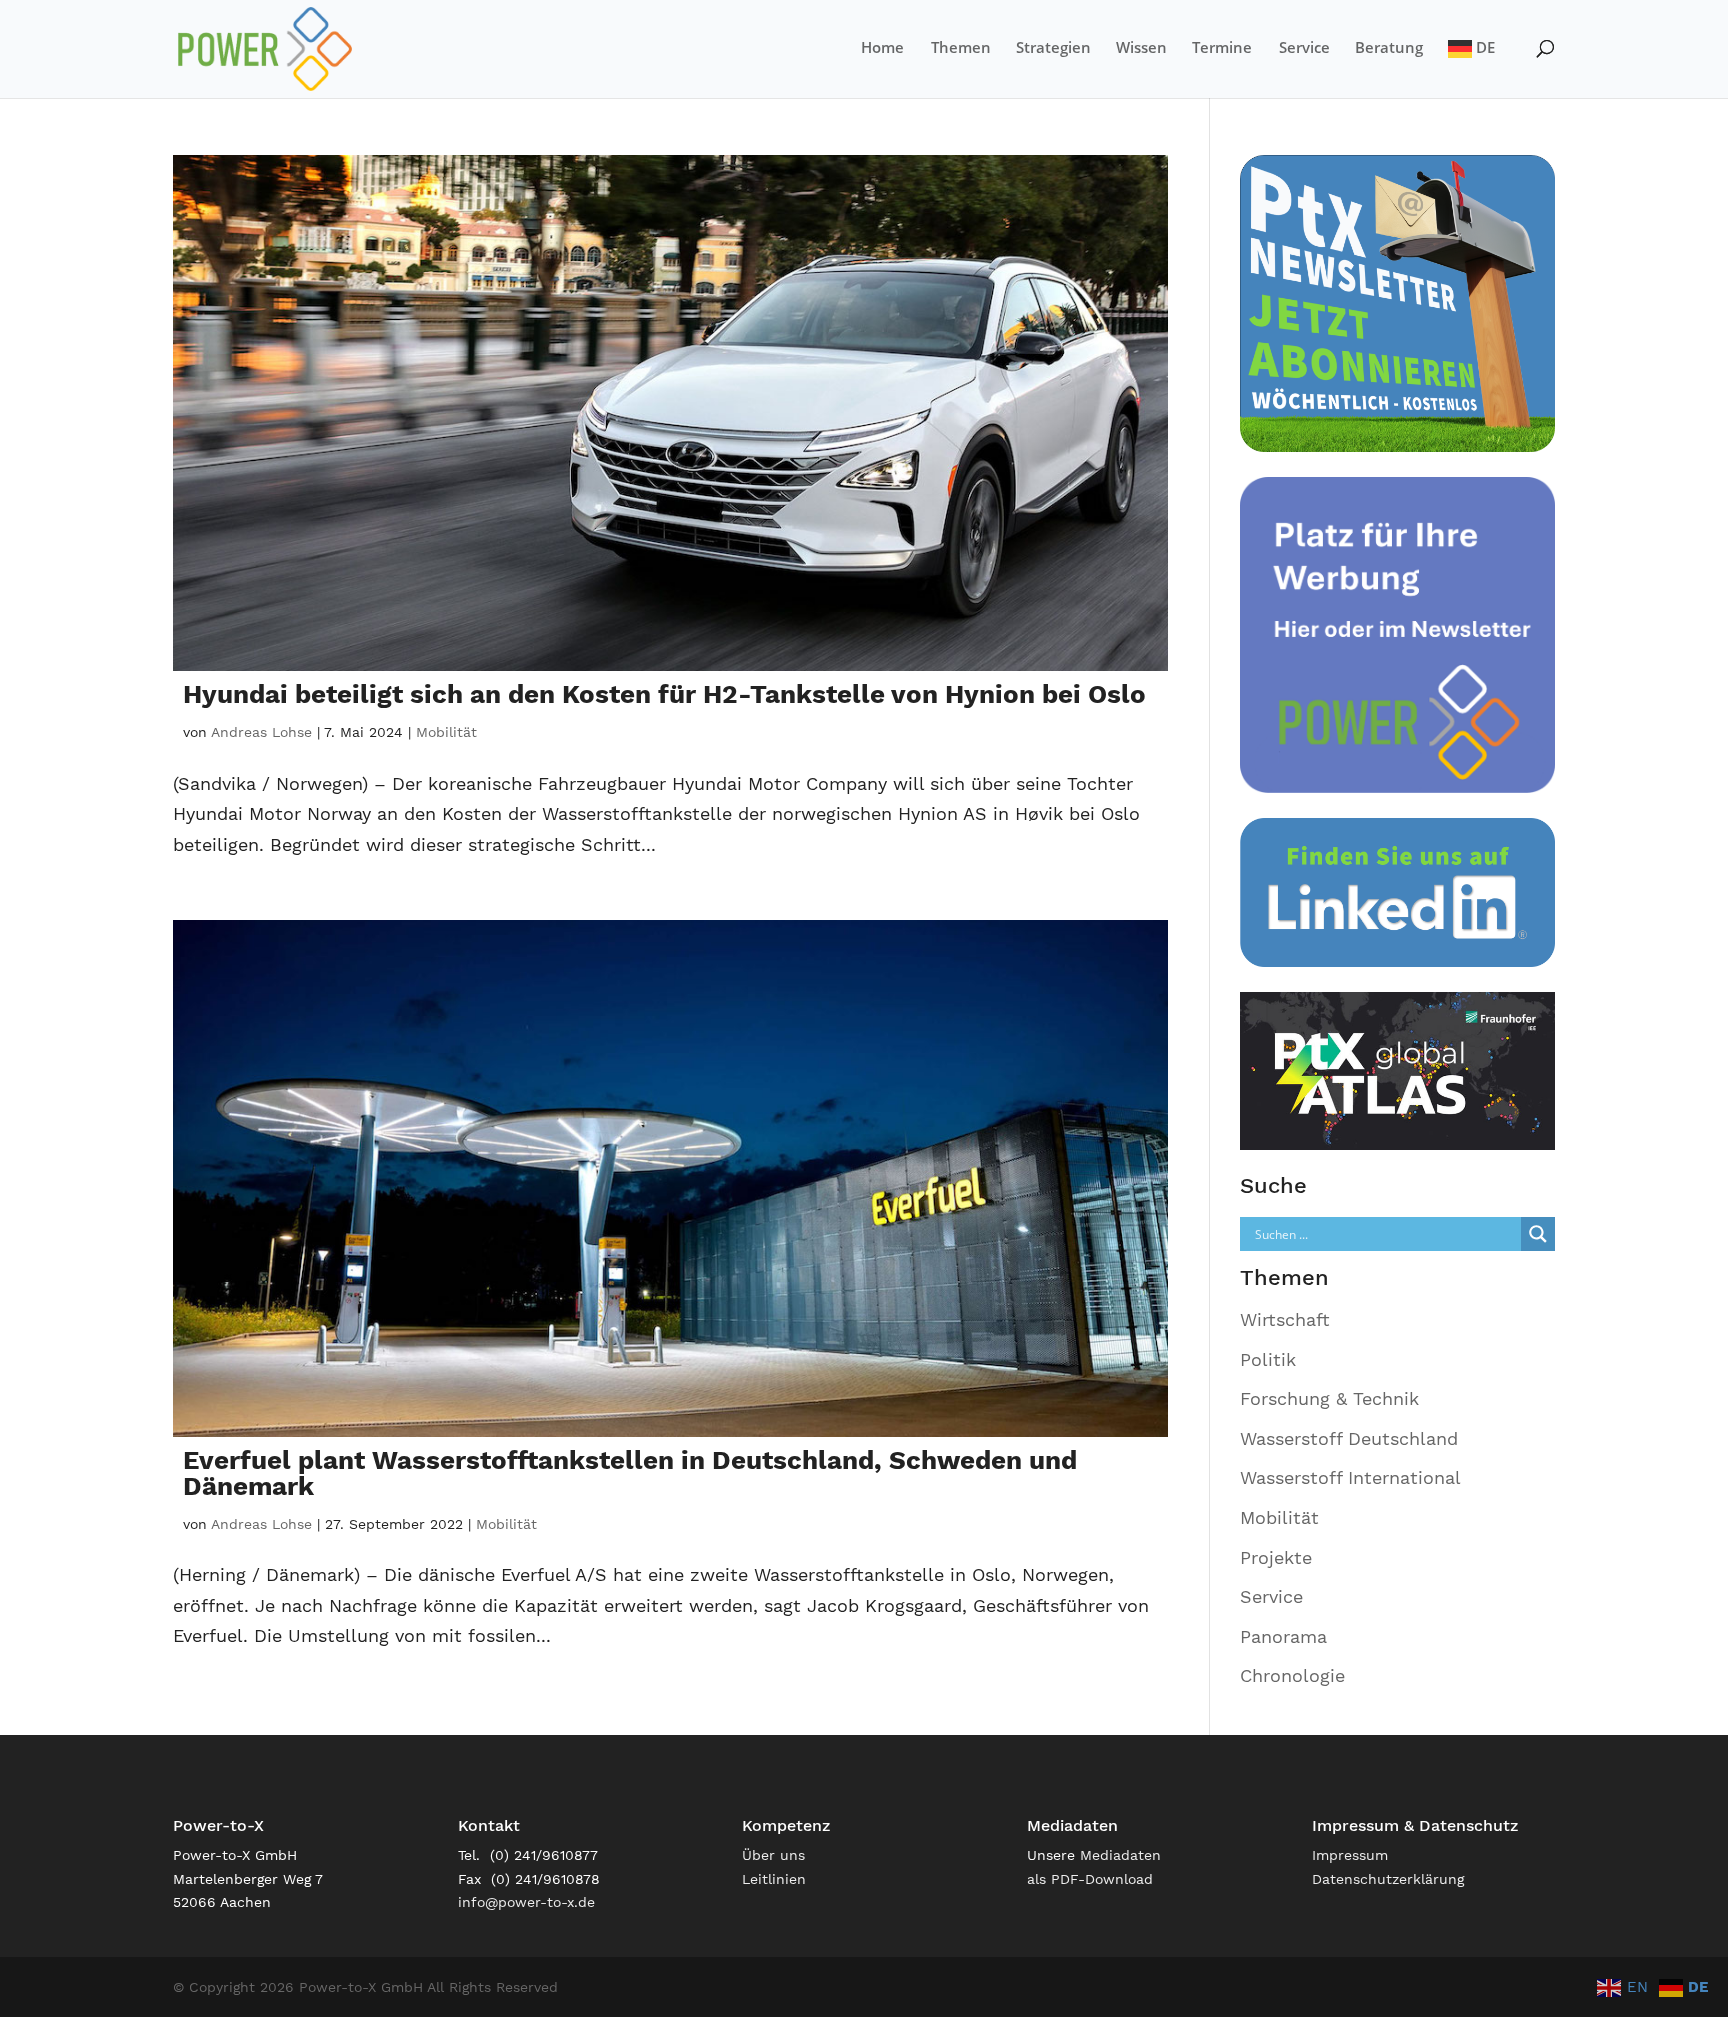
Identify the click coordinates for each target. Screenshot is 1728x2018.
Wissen (1141, 48)
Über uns (773, 1855)
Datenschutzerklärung (1388, 1879)
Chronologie (1292, 1675)
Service (1304, 48)
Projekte (1276, 1557)
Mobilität (446, 732)
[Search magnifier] (1538, 1234)
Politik (1268, 1359)
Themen (961, 48)
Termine (1222, 48)
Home (882, 48)
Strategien (1053, 48)
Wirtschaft (1285, 1319)
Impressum (1350, 1855)
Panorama (1283, 1636)
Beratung (1389, 48)
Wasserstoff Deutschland (1349, 1438)
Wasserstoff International (1350, 1477)
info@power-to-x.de (526, 1902)
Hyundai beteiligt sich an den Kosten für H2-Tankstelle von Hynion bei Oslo (664, 694)
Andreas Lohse (261, 732)
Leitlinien (774, 1879)
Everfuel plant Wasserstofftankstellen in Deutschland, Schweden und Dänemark (630, 1473)
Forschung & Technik (1329, 1398)
